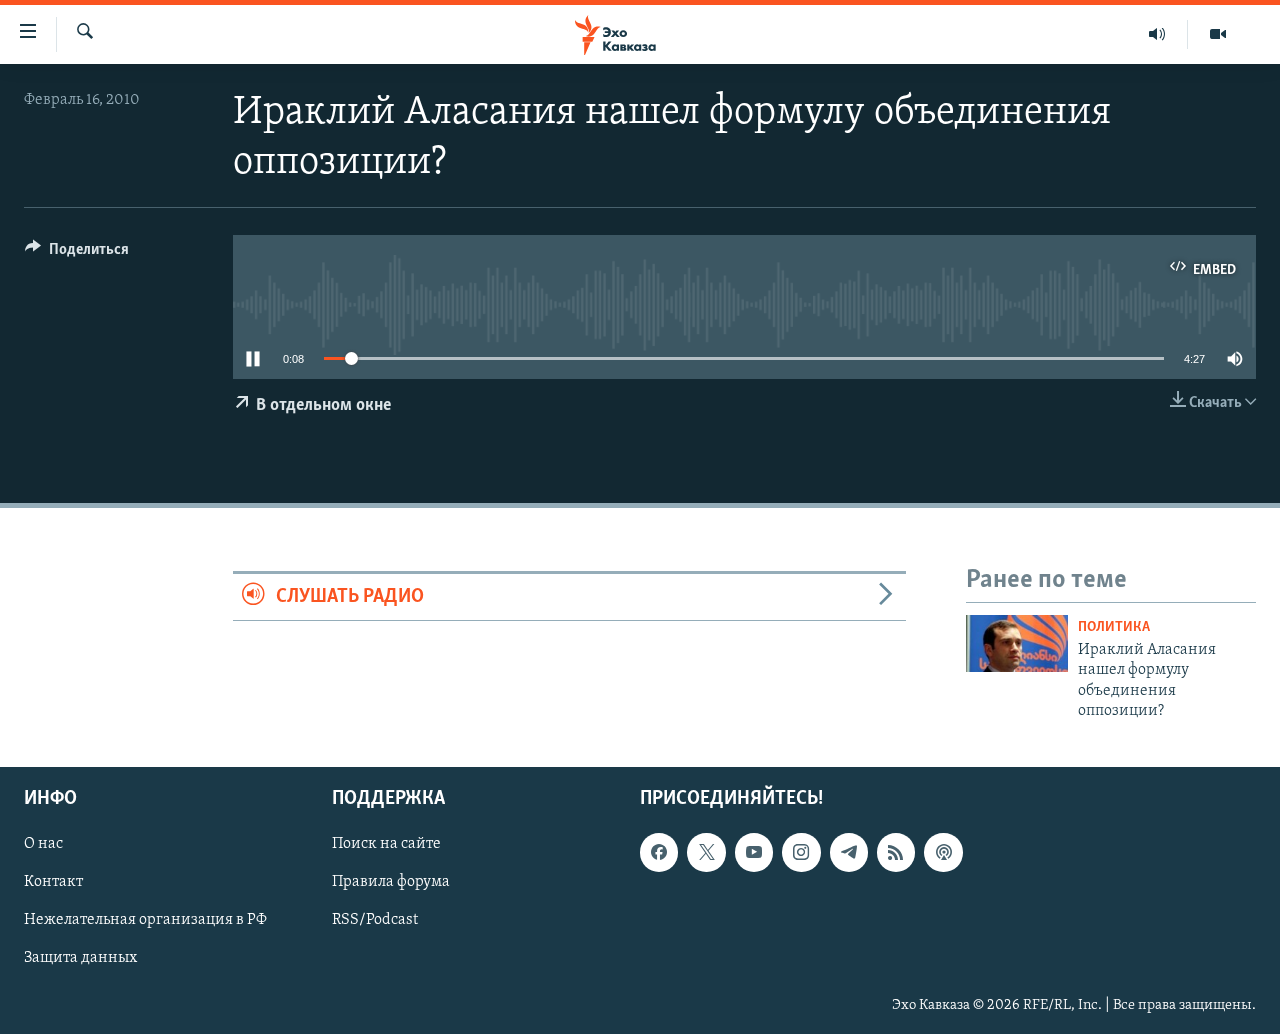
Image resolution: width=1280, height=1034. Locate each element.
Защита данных (80, 959)
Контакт (53, 883)
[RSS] (896, 853)
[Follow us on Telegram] (849, 853)
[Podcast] (943, 853)
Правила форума (391, 883)
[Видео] (1218, 34)
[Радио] (1157, 34)
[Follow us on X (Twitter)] (706, 853)
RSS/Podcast (375, 921)
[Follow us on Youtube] (754, 853)
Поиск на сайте (386, 845)
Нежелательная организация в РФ (145, 921)
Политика (1114, 627)
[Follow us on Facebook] (659, 853)
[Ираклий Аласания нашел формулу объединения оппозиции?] (1017, 643)
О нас (43, 845)
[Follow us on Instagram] (801, 853)
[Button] (77, 254)
